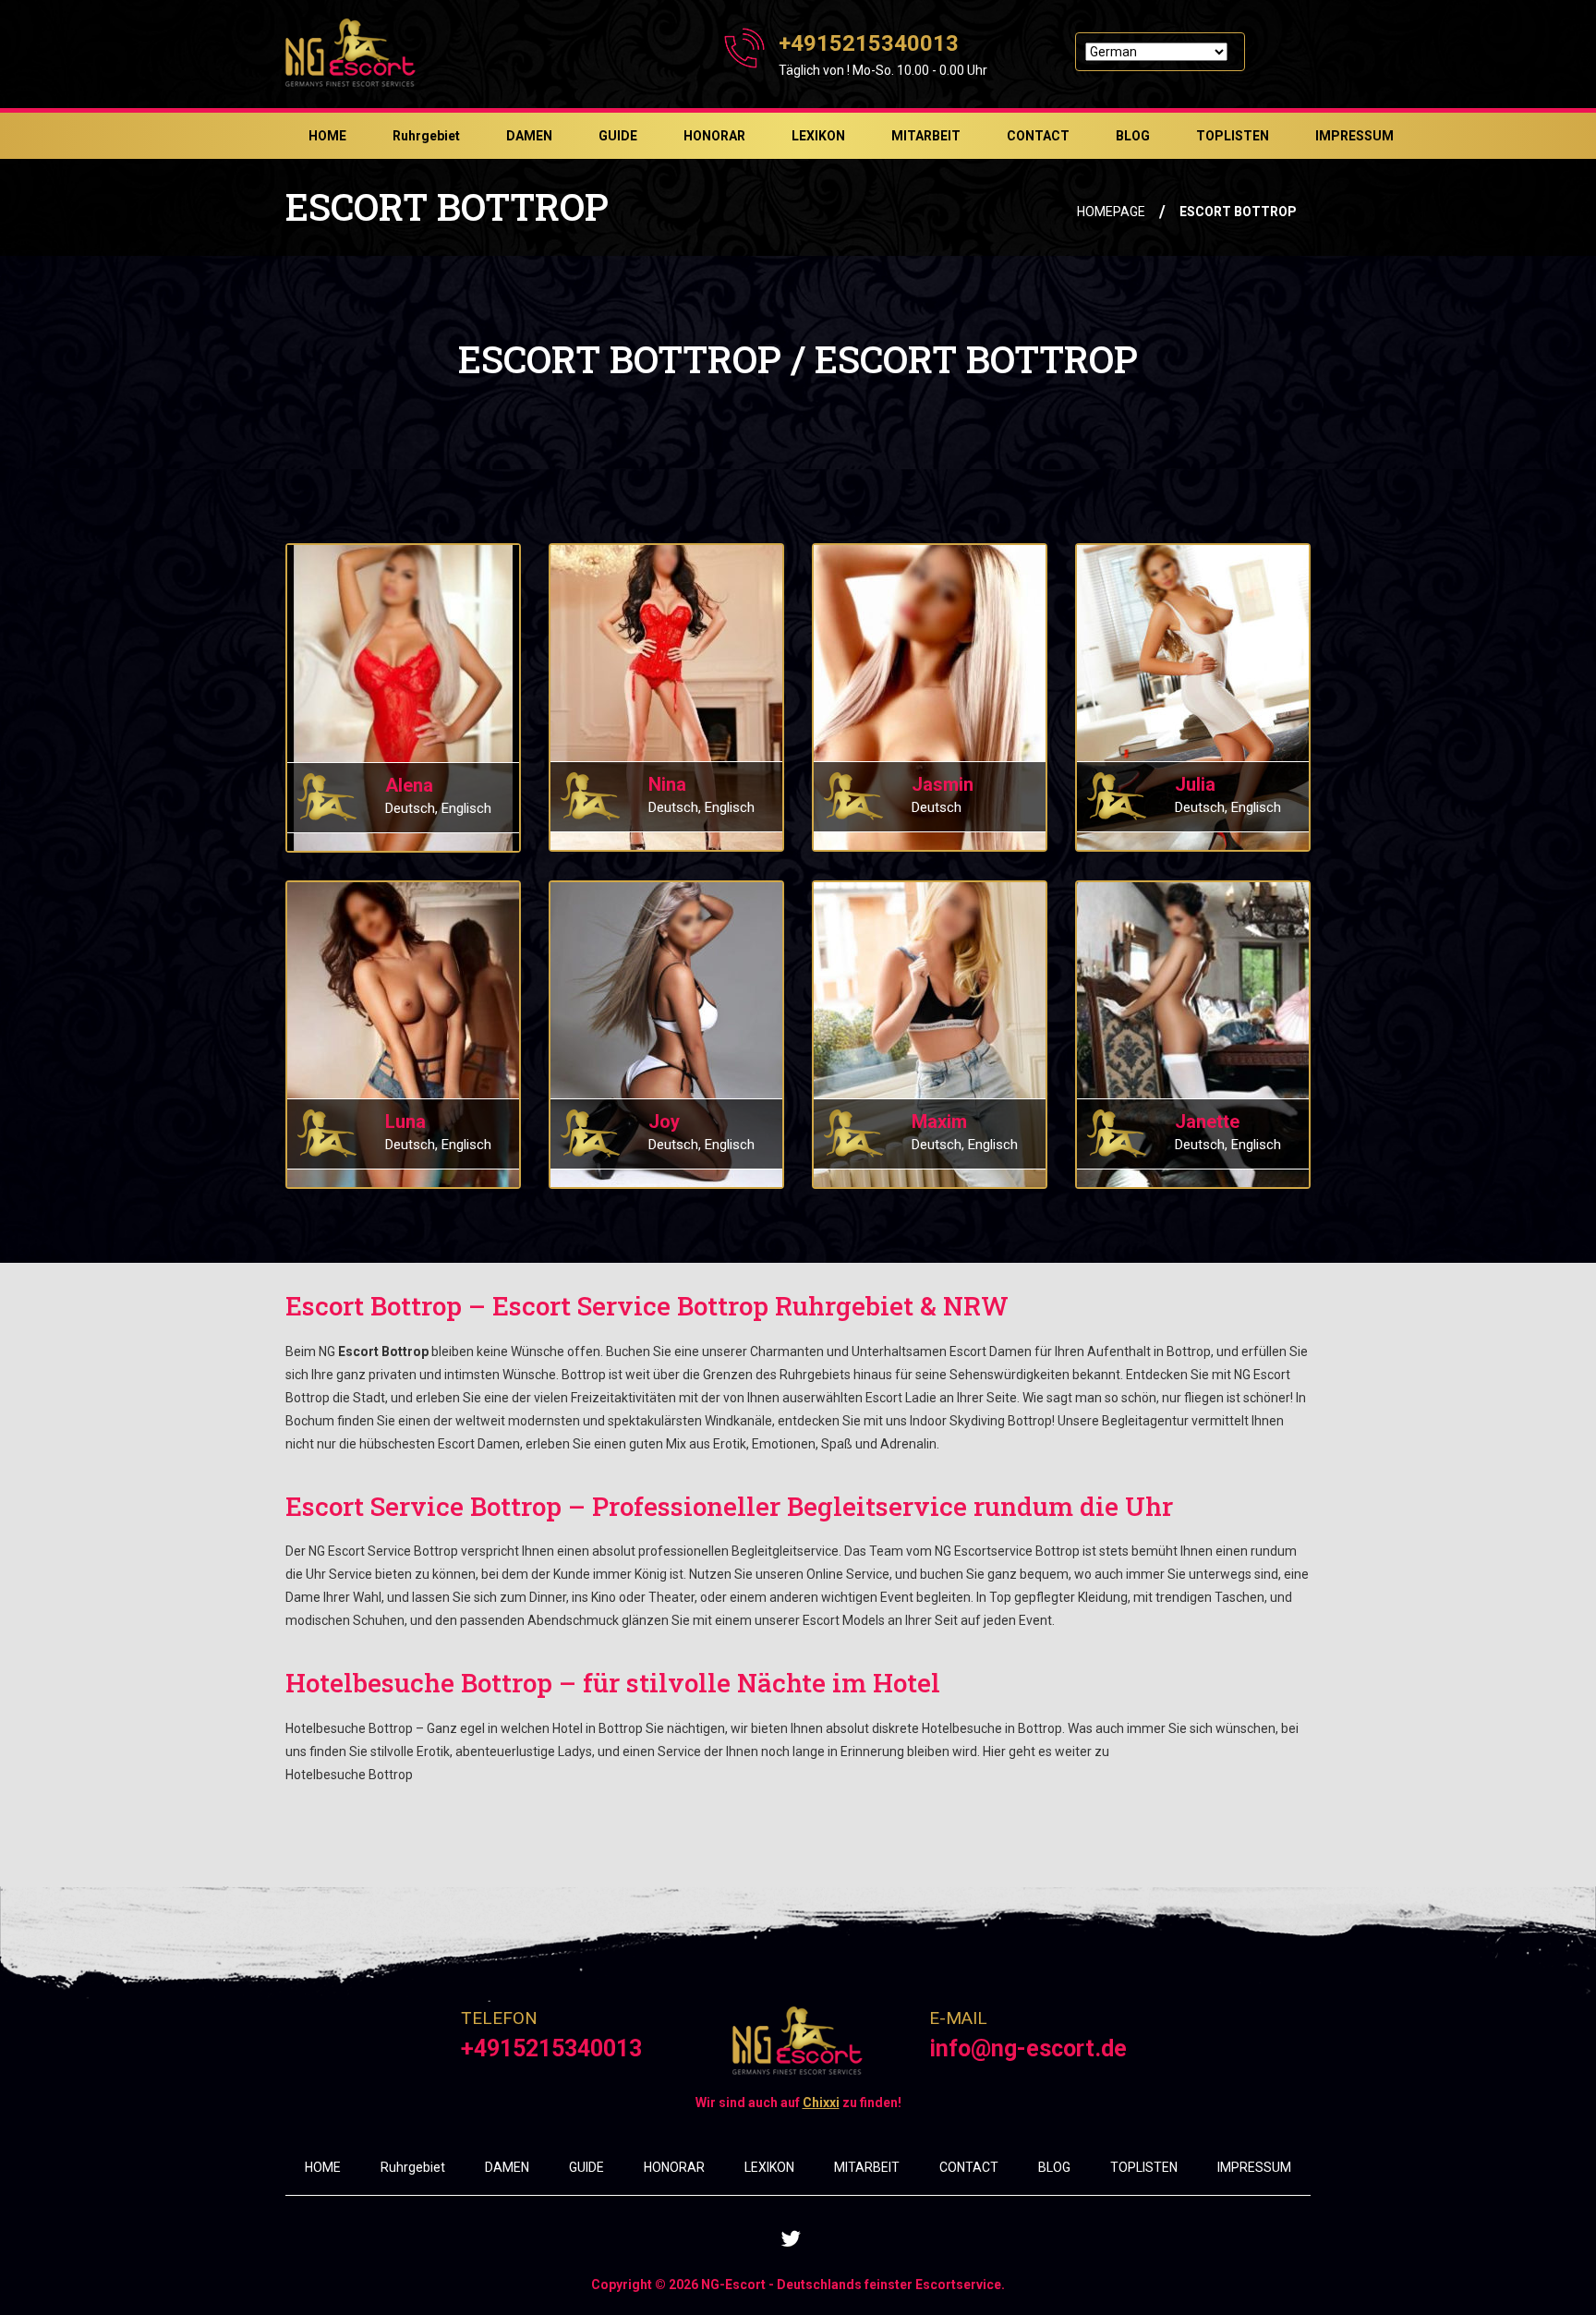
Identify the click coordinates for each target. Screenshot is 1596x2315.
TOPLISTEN (1233, 136)
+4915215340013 (869, 43)
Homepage (1111, 212)
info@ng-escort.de (1028, 2048)
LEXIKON (818, 136)
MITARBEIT (926, 136)
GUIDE (618, 136)
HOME (327, 136)
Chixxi (821, 2103)
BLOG (1133, 136)
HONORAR (714, 136)
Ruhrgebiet (426, 136)
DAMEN (529, 136)
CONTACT (1038, 136)
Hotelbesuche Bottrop (349, 1775)
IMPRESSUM (1354, 136)
